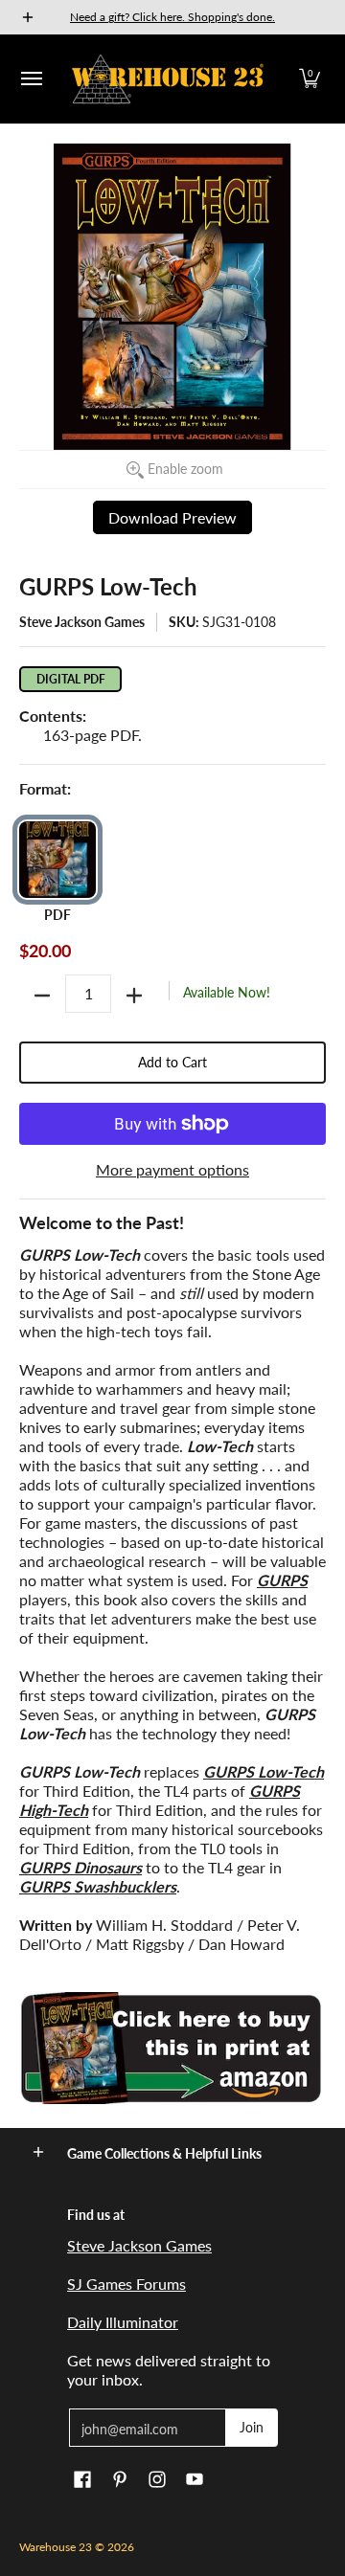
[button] (310, 79)
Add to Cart (172, 1062)
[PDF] (57, 860)
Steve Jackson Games (82, 622)
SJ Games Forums (126, 2284)
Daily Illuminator (123, 2322)
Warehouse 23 (56, 2547)
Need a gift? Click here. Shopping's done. (172, 17)
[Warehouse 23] (168, 79)
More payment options (172, 1169)
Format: (45, 788)
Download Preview (172, 517)
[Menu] (31, 79)
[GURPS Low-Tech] (172, 2048)
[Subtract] (42, 996)
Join (252, 2427)
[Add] (134, 996)
